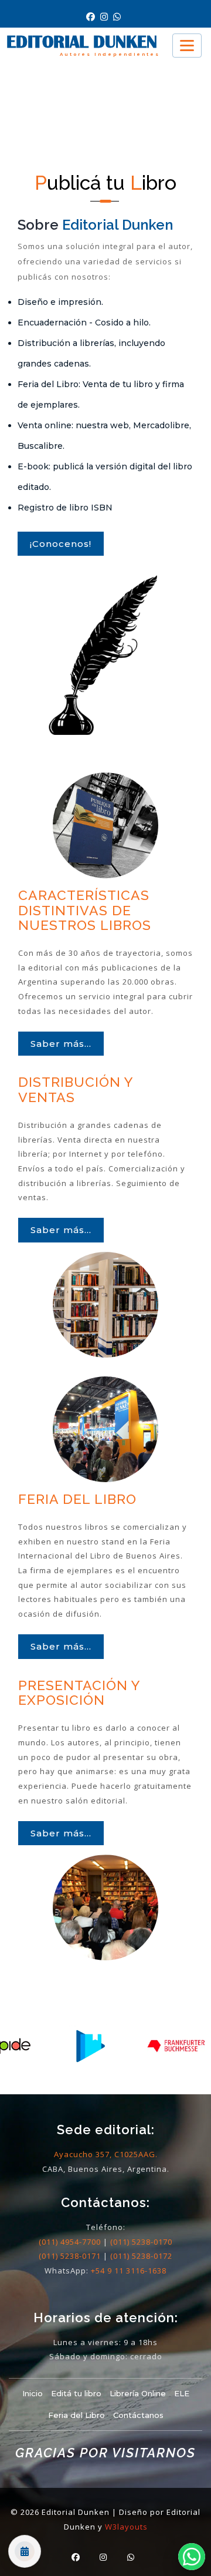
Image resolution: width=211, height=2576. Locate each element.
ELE (182, 2393)
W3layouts (126, 2527)
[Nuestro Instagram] (107, 17)
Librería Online (138, 2393)
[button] (192, 2557)
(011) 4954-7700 (70, 2242)
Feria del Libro (76, 2415)
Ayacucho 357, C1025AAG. (106, 2154)
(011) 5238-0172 (141, 2256)
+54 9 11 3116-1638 (129, 2271)
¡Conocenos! (61, 544)
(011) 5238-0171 (70, 2256)
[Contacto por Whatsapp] (118, 17)
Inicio (33, 2393)
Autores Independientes (110, 54)
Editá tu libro (76, 2393)
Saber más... (61, 1044)
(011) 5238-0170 (141, 2242)
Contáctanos (138, 2415)
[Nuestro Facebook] (93, 17)
